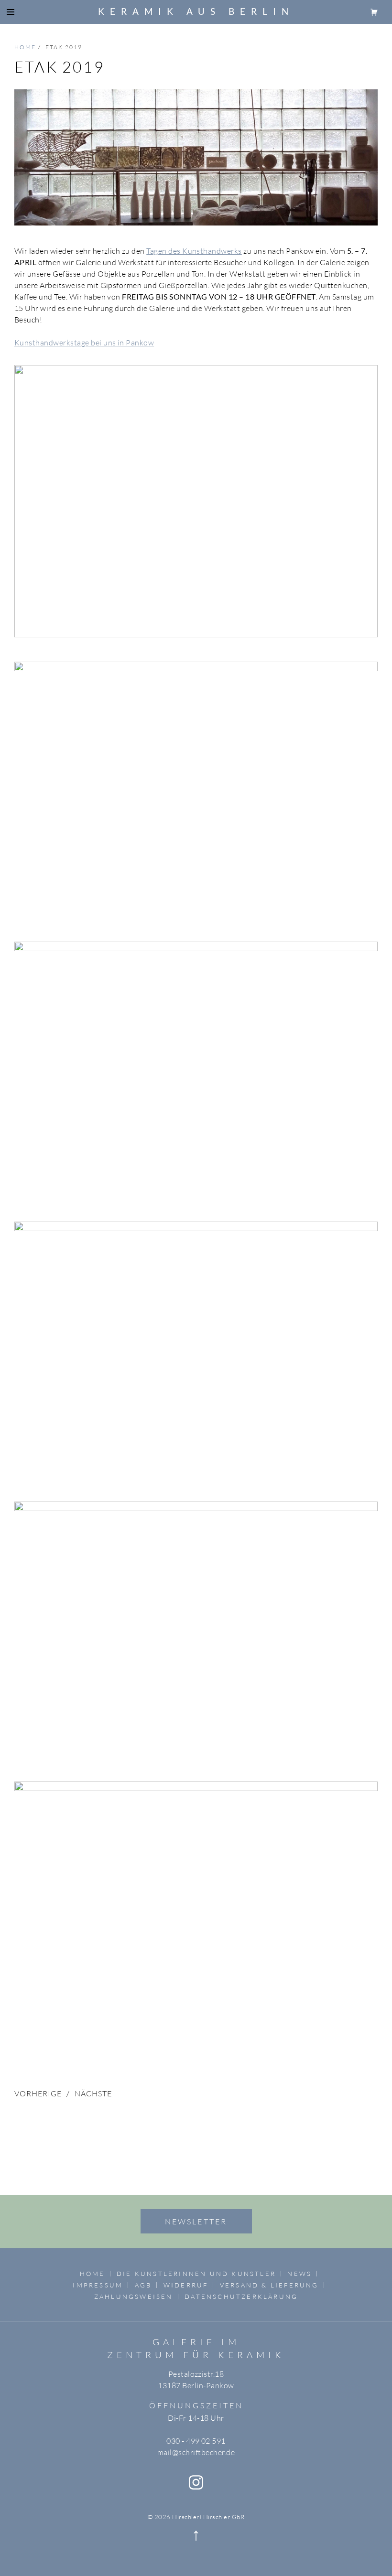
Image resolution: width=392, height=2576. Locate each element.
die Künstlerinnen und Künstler (196, 2274)
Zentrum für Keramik (196, 2355)
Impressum (98, 2285)
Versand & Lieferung (269, 2285)
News (299, 2274)
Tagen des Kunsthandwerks (194, 251)
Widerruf (186, 2285)
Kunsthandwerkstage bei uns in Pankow (84, 343)
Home (93, 2274)
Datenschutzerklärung (241, 2297)
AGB (143, 2285)
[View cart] (374, 11)
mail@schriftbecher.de (196, 2452)
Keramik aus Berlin (196, 11)
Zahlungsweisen (134, 2297)
